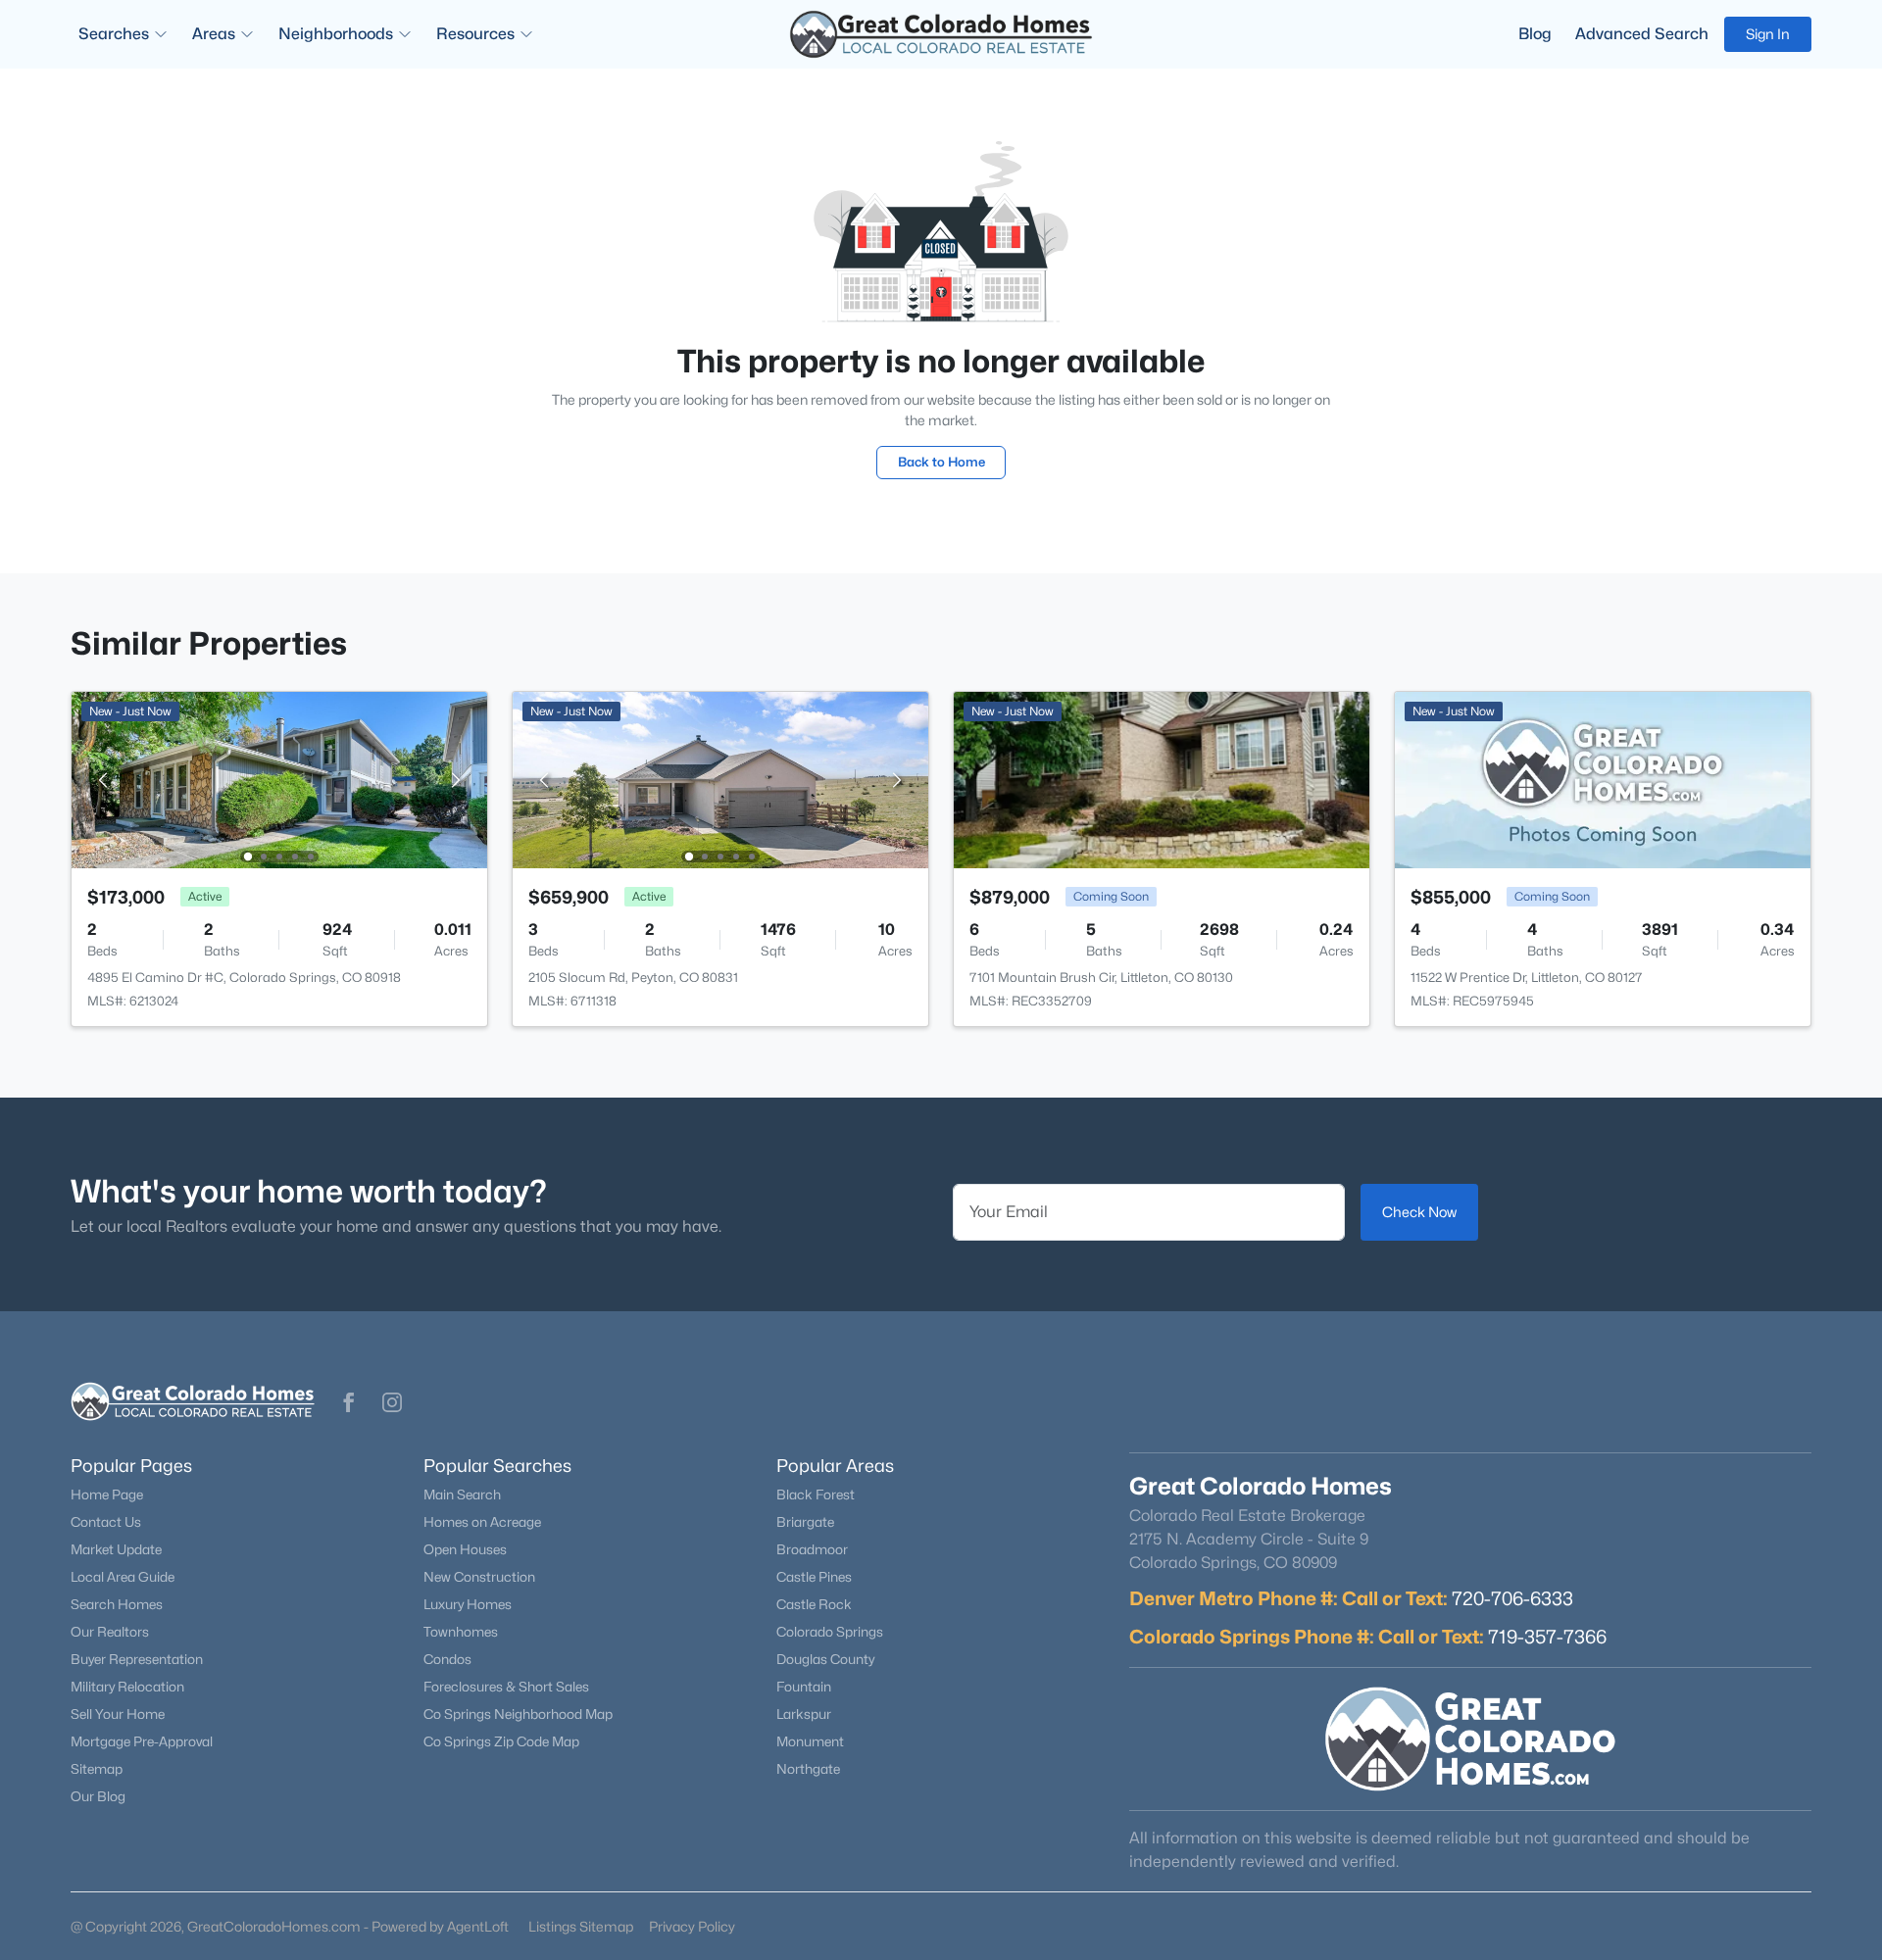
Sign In (1768, 34)
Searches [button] (114, 34)
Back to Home (941, 462)
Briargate (805, 1522)
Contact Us (106, 1522)
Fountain (804, 1687)
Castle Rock (814, 1604)
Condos (447, 1659)
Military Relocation (127, 1687)
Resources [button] (475, 34)
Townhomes (461, 1632)
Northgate (808, 1769)
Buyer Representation (137, 1659)
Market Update (116, 1549)
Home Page (107, 1494)
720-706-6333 (1512, 1598)
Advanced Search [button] (1642, 34)
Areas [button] (214, 34)
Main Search (462, 1494)
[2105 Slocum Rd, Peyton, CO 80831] (720, 779)
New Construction (479, 1577)
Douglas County (825, 1659)
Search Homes (117, 1604)
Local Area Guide (123, 1577)
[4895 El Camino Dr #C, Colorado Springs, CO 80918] (279, 779)
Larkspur (804, 1714)
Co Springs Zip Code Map (501, 1741)
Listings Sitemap (581, 1926)
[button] (349, 1402)
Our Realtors (110, 1632)
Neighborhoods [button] (336, 34)
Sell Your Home (118, 1714)
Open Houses (465, 1549)
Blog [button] (1535, 34)
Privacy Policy (692, 1926)
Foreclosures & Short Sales (506, 1687)
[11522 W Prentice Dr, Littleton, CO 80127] (1603, 779)
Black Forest (816, 1494)
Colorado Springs (830, 1632)
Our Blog (98, 1796)
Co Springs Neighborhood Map (518, 1714)
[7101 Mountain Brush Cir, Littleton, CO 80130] (1162, 779)
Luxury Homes (468, 1604)
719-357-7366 (1547, 1637)
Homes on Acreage (482, 1522)
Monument (810, 1741)
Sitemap (97, 1769)
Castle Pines (814, 1577)
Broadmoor (812, 1549)
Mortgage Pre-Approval (142, 1741)
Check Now (1419, 1212)
